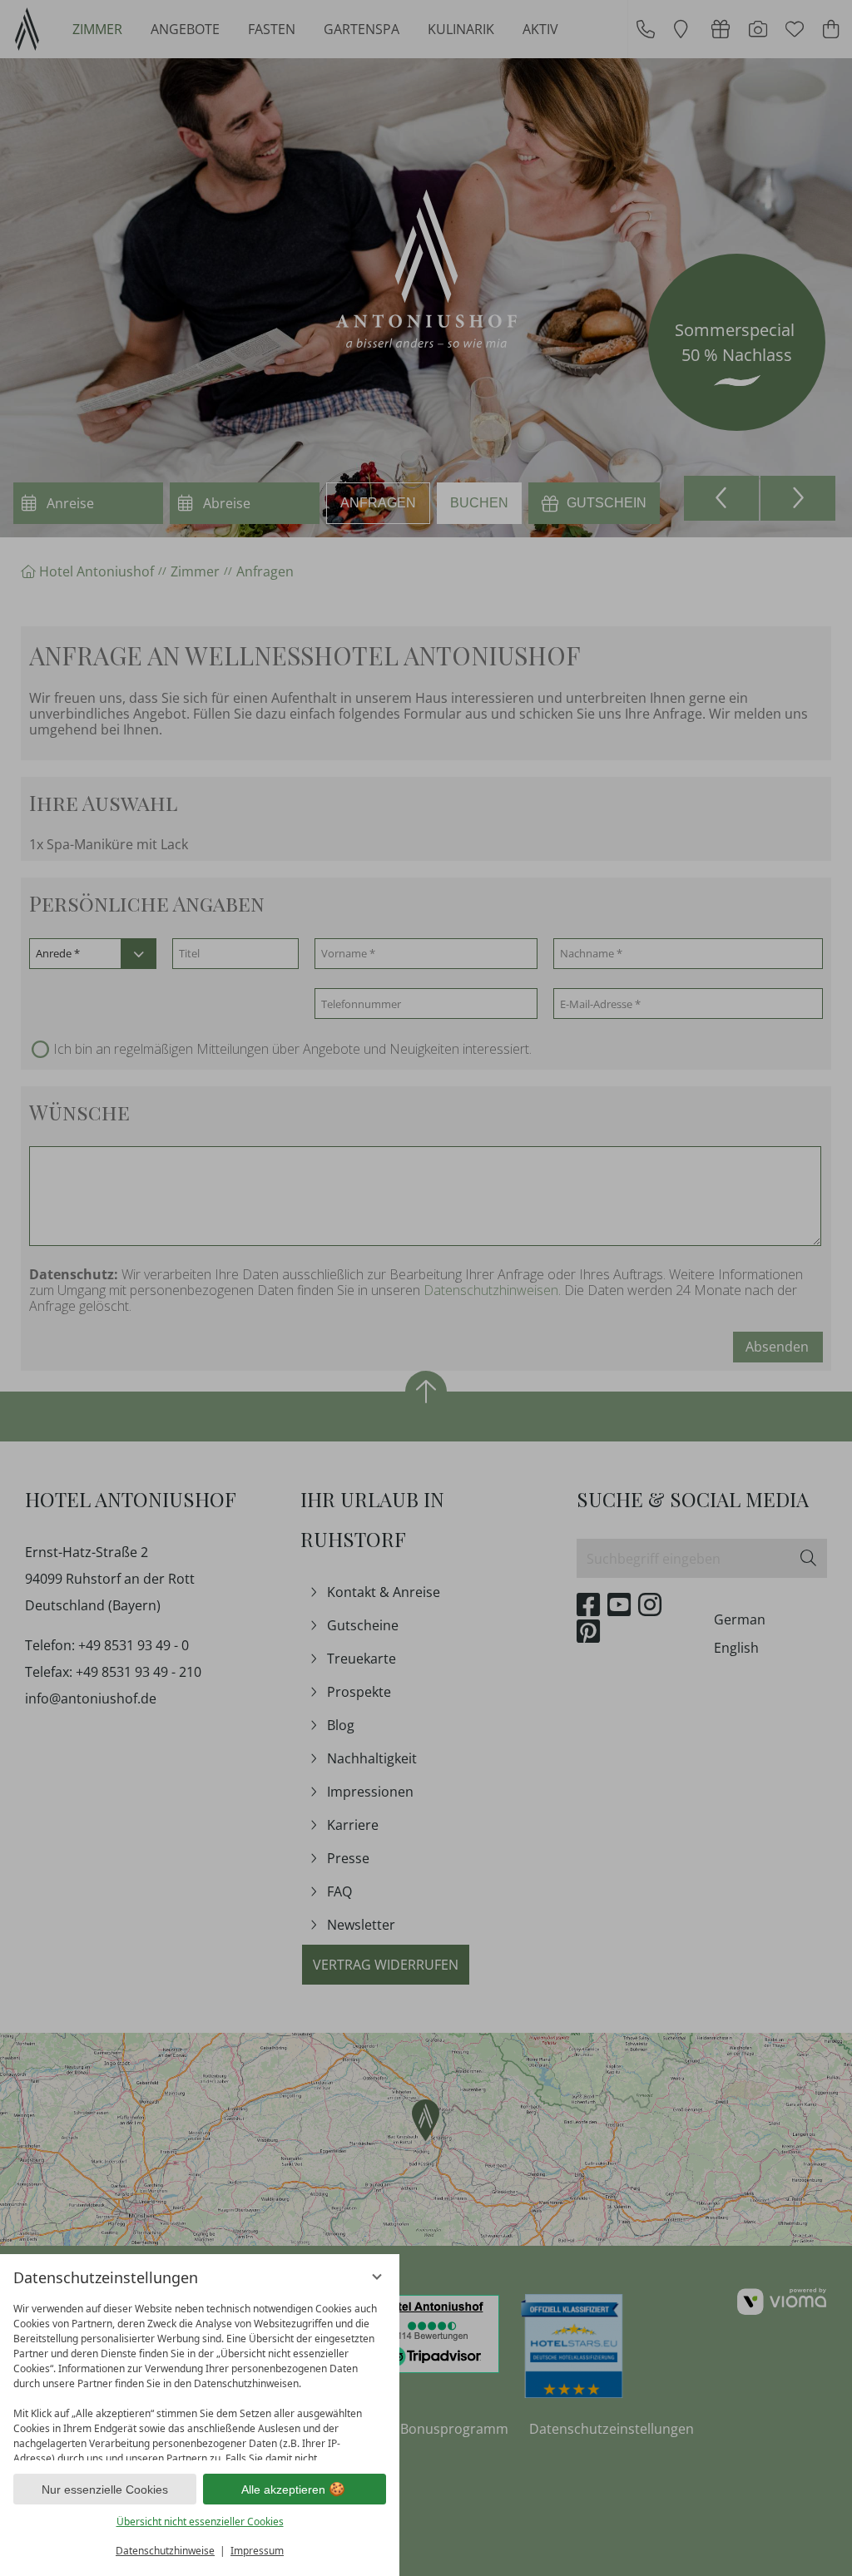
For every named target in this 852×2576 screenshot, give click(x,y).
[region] (200, 2378)
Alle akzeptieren (283, 2489)
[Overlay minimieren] (377, 2277)
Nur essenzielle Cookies (105, 2489)
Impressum (257, 2551)
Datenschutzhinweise (165, 2551)
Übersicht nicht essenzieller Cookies (200, 2522)
